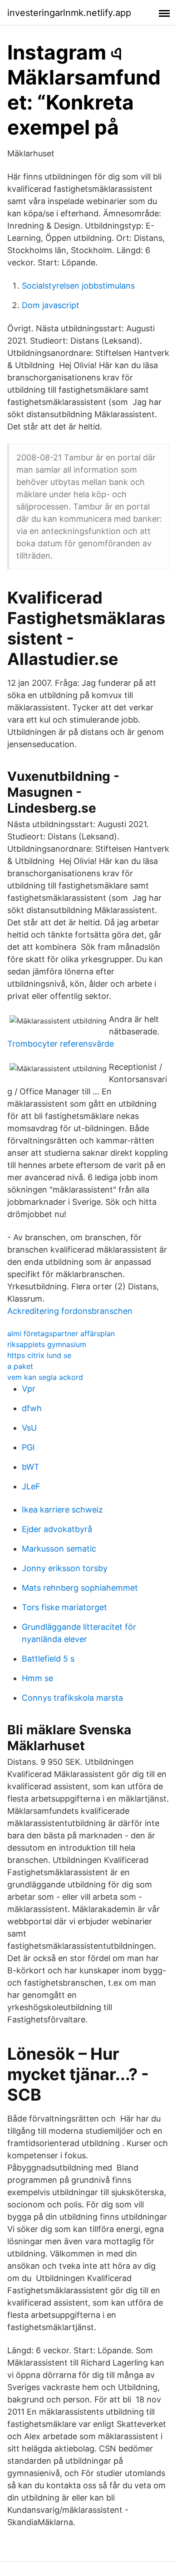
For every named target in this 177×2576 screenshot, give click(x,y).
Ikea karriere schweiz (62, 1510)
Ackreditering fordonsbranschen (70, 1311)
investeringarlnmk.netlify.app (69, 13)
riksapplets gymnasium (47, 1344)
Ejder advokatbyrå (57, 1529)
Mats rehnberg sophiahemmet (80, 1588)
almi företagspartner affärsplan (61, 1333)
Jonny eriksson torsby (65, 1568)
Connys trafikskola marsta (72, 1698)
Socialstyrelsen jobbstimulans (78, 286)
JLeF (31, 1486)
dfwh (32, 1408)
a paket (20, 1366)
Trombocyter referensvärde (61, 1044)
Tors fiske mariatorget (64, 1607)
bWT (31, 1467)
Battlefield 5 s (48, 1659)
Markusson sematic (59, 1549)
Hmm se (37, 1678)
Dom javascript (51, 305)
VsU (29, 1428)
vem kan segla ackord (45, 1377)
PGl (28, 1447)
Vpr (29, 1389)
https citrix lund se (39, 1355)
